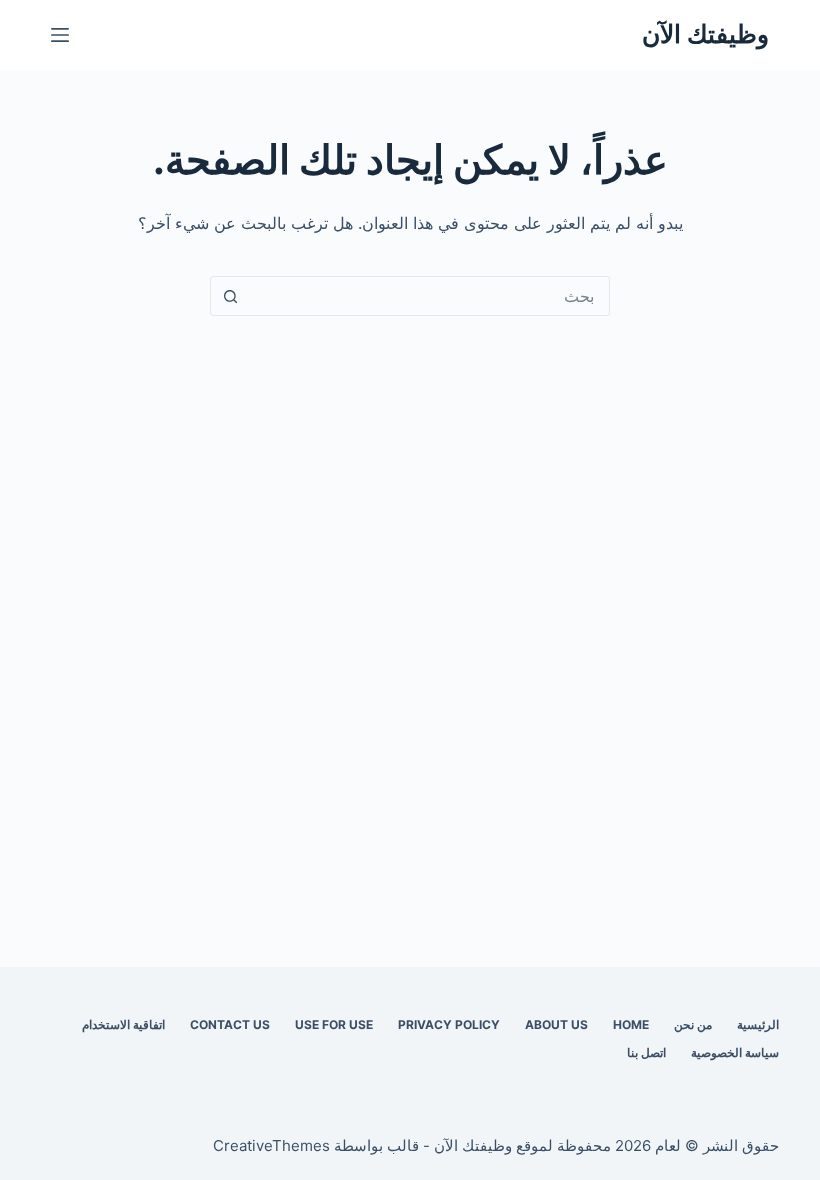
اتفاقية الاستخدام (123, 1024)
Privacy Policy (449, 1024)
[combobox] (429, 296)
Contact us (230, 1024)
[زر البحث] (230, 296)
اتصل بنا (646, 1052)
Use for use (334, 1024)
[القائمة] (60, 35)
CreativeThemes (271, 1145)
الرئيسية (758, 1024)
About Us (556, 1024)
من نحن (693, 1024)
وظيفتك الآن (705, 34)
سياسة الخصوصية (735, 1052)
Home (631, 1024)
